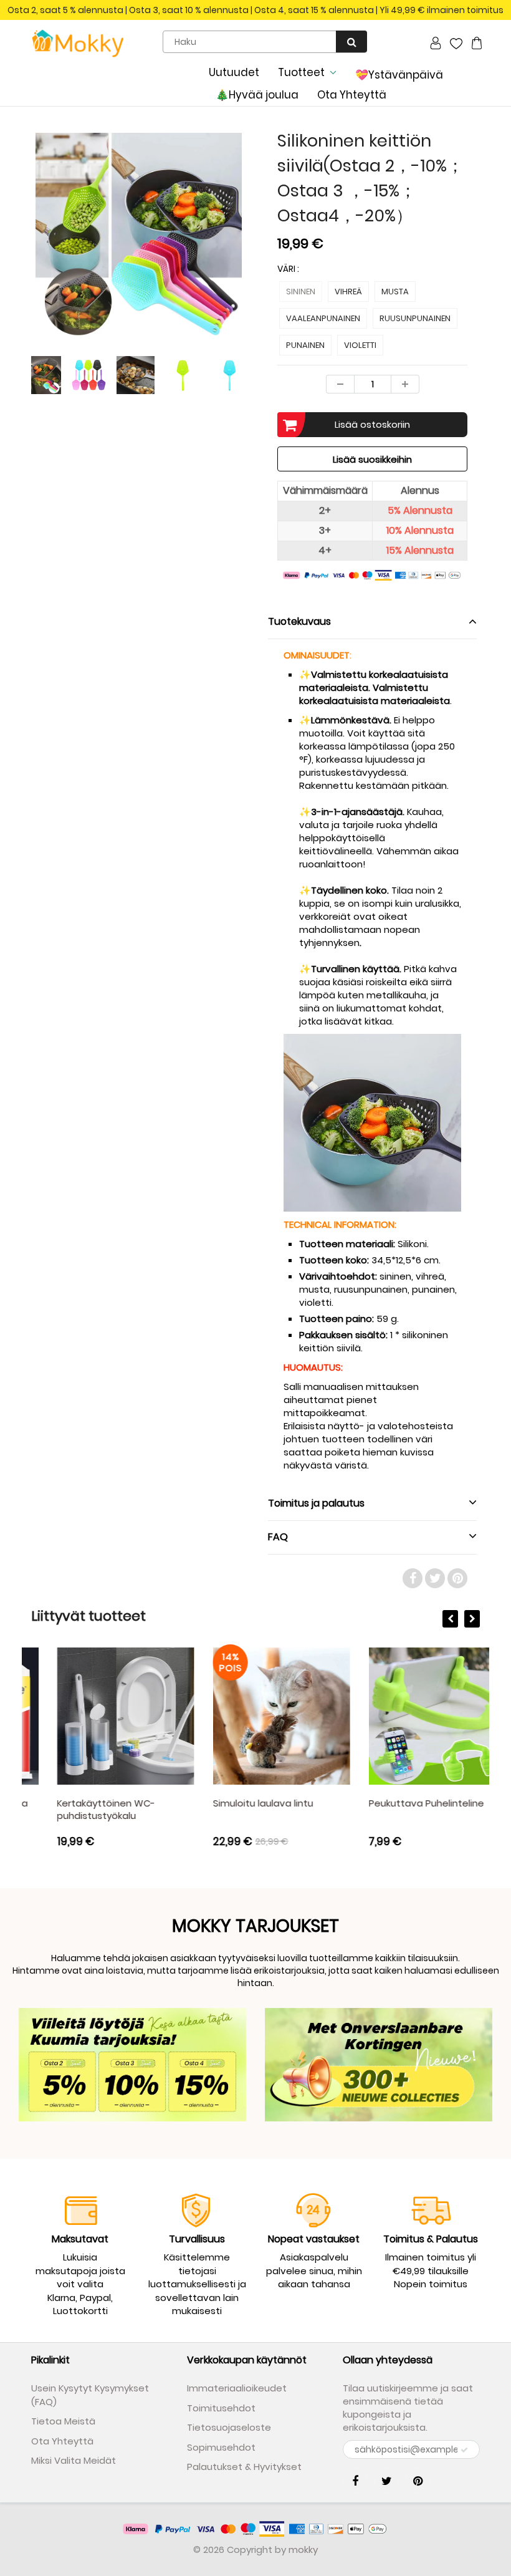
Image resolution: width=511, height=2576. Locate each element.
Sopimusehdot (221, 2447)
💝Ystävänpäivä (399, 75)
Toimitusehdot (221, 2408)
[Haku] (351, 41)
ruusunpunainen (415, 318)
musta (395, 292)
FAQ (278, 1537)
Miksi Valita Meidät (74, 2460)
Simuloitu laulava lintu (237, 1803)
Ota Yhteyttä (352, 95)
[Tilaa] (464, 2450)
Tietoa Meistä (63, 2421)
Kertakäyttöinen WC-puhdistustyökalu (80, 1809)
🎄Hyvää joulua (257, 95)
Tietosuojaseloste (229, 2427)
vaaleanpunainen (323, 318)
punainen (305, 345)
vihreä (348, 292)
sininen (301, 292)
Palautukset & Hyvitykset (244, 2467)
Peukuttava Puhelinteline (400, 1803)
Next (293, 268)
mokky (303, 2549)
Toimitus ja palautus (316, 1503)
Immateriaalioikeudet (237, 2388)
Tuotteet (301, 72)
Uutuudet (234, 72)
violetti (360, 345)
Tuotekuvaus (299, 621)
